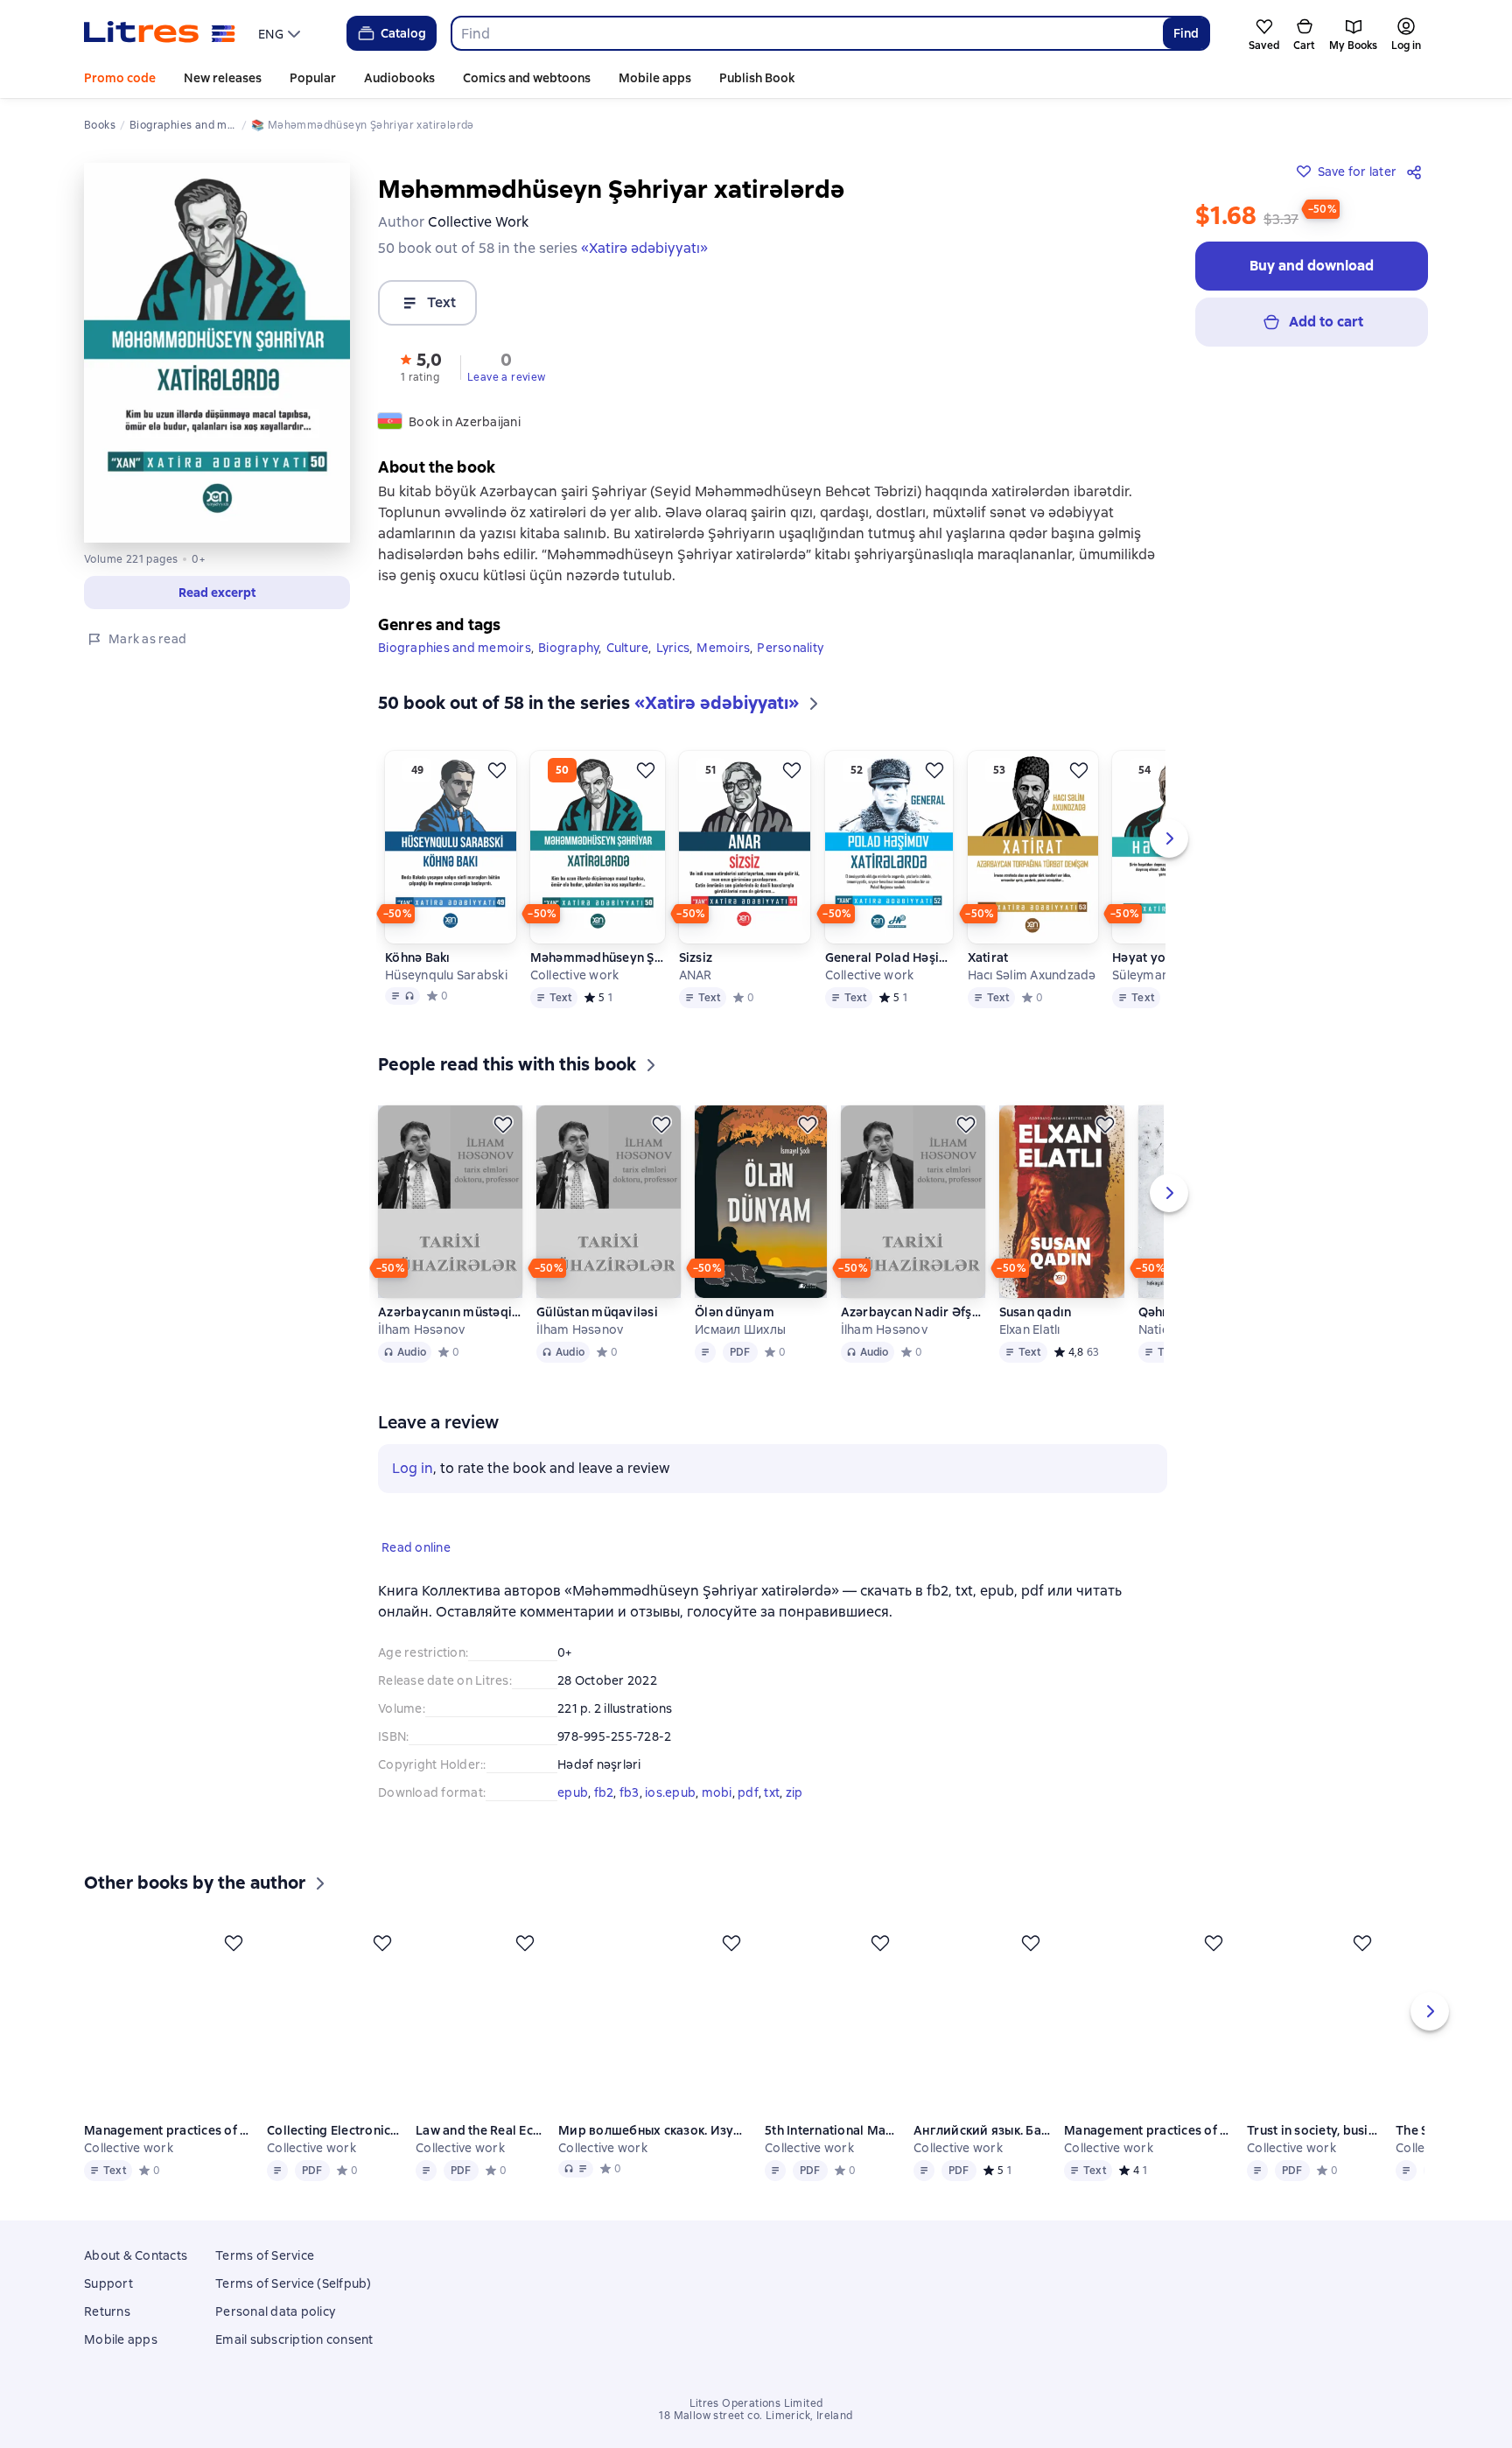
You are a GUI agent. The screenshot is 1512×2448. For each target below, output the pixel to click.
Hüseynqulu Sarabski (446, 975)
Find (1186, 33)
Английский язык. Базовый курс (984, 2156)
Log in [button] (413, 1468)
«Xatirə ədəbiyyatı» (644, 248)
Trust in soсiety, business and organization (1317, 2156)
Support (108, 2306)
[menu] (281, 33)
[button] (217, 593)
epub (573, 1792)
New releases (223, 78)
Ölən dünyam (735, 1312)
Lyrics (673, 648)
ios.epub (670, 1792)
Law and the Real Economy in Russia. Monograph (482, 2156)
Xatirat (988, 957)
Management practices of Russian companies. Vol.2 (1151, 2156)
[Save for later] (497, 770)
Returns (107, 2334)
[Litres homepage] (160, 33)
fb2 (604, 1792)
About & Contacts (136, 2278)
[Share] (1417, 172)
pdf (748, 1792)
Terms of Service (265, 2278)
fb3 (630, 1792)
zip (794, 1792)
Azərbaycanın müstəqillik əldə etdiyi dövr (450, 1312)
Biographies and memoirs (455, 648)
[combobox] (806, 33)
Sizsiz (696, 957)
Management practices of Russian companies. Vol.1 (168, 2156)
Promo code (120, 78)
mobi (717, 1792)
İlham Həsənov (421, 1329)
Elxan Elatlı (1030, 1329)
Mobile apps (655, 78)
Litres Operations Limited (756, 2426)
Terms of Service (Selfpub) (294, 2306)
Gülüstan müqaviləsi (597, 1312)
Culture (628, 648)
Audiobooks (399, 78)
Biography (568, 648)
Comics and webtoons (527, 78)
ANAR (696, 975)
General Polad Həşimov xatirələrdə (889, 957)
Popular (313, 78)
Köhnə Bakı (418, 957)
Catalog (403, 33)
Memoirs (723, 648)
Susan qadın (1036, 1312)
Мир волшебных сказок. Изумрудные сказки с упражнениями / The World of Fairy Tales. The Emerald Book (656, 2156)
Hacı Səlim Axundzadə (1032, 975)
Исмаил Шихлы (740, 1329)
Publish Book (757, 78)
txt (772, 1792)
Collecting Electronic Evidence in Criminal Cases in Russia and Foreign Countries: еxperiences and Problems (335, 2156)
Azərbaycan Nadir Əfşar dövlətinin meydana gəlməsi (913, 1312)
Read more (1256, 2353)
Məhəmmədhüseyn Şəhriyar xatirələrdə (598, 957)
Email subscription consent (294, 2362)
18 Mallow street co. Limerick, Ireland (756, 2438)
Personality (790, 648)
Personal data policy (275, 2334)
